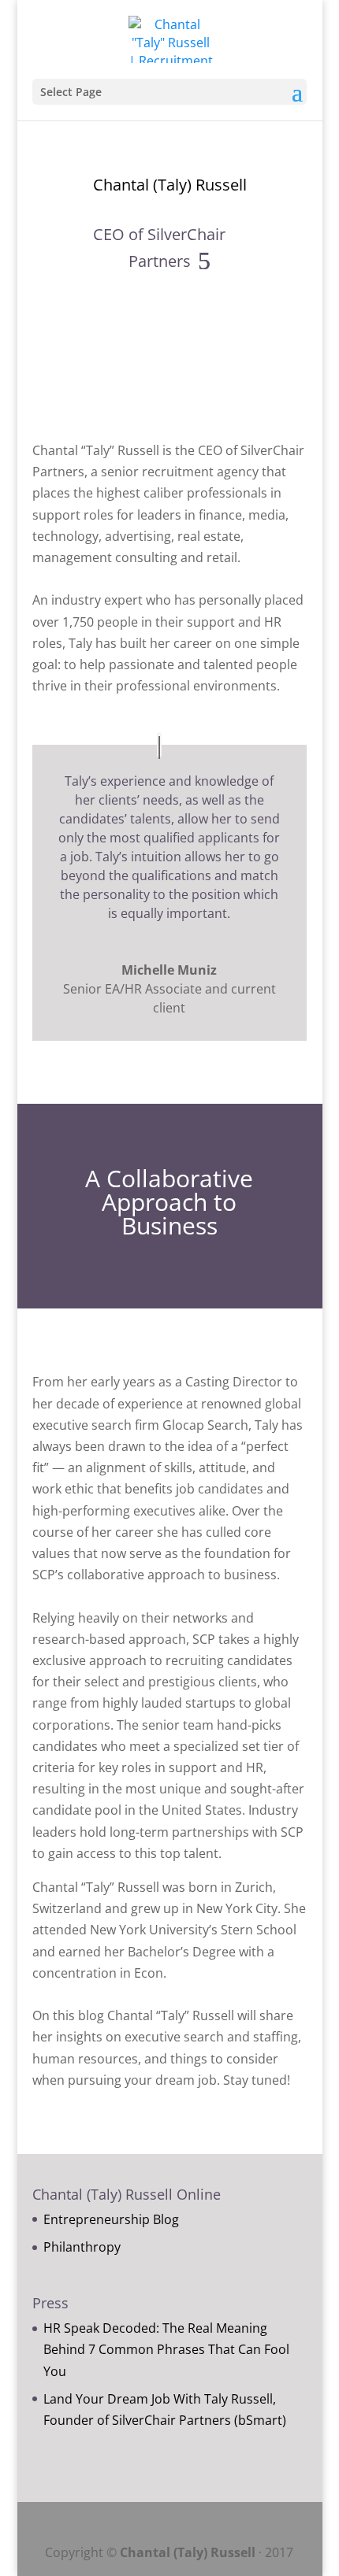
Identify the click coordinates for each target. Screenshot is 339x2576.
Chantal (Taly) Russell (170, 185)
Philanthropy (82, 2247)
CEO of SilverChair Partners (159, 248)
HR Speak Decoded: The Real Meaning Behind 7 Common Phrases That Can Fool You (166, 2349)
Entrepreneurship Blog (111, 2219)
